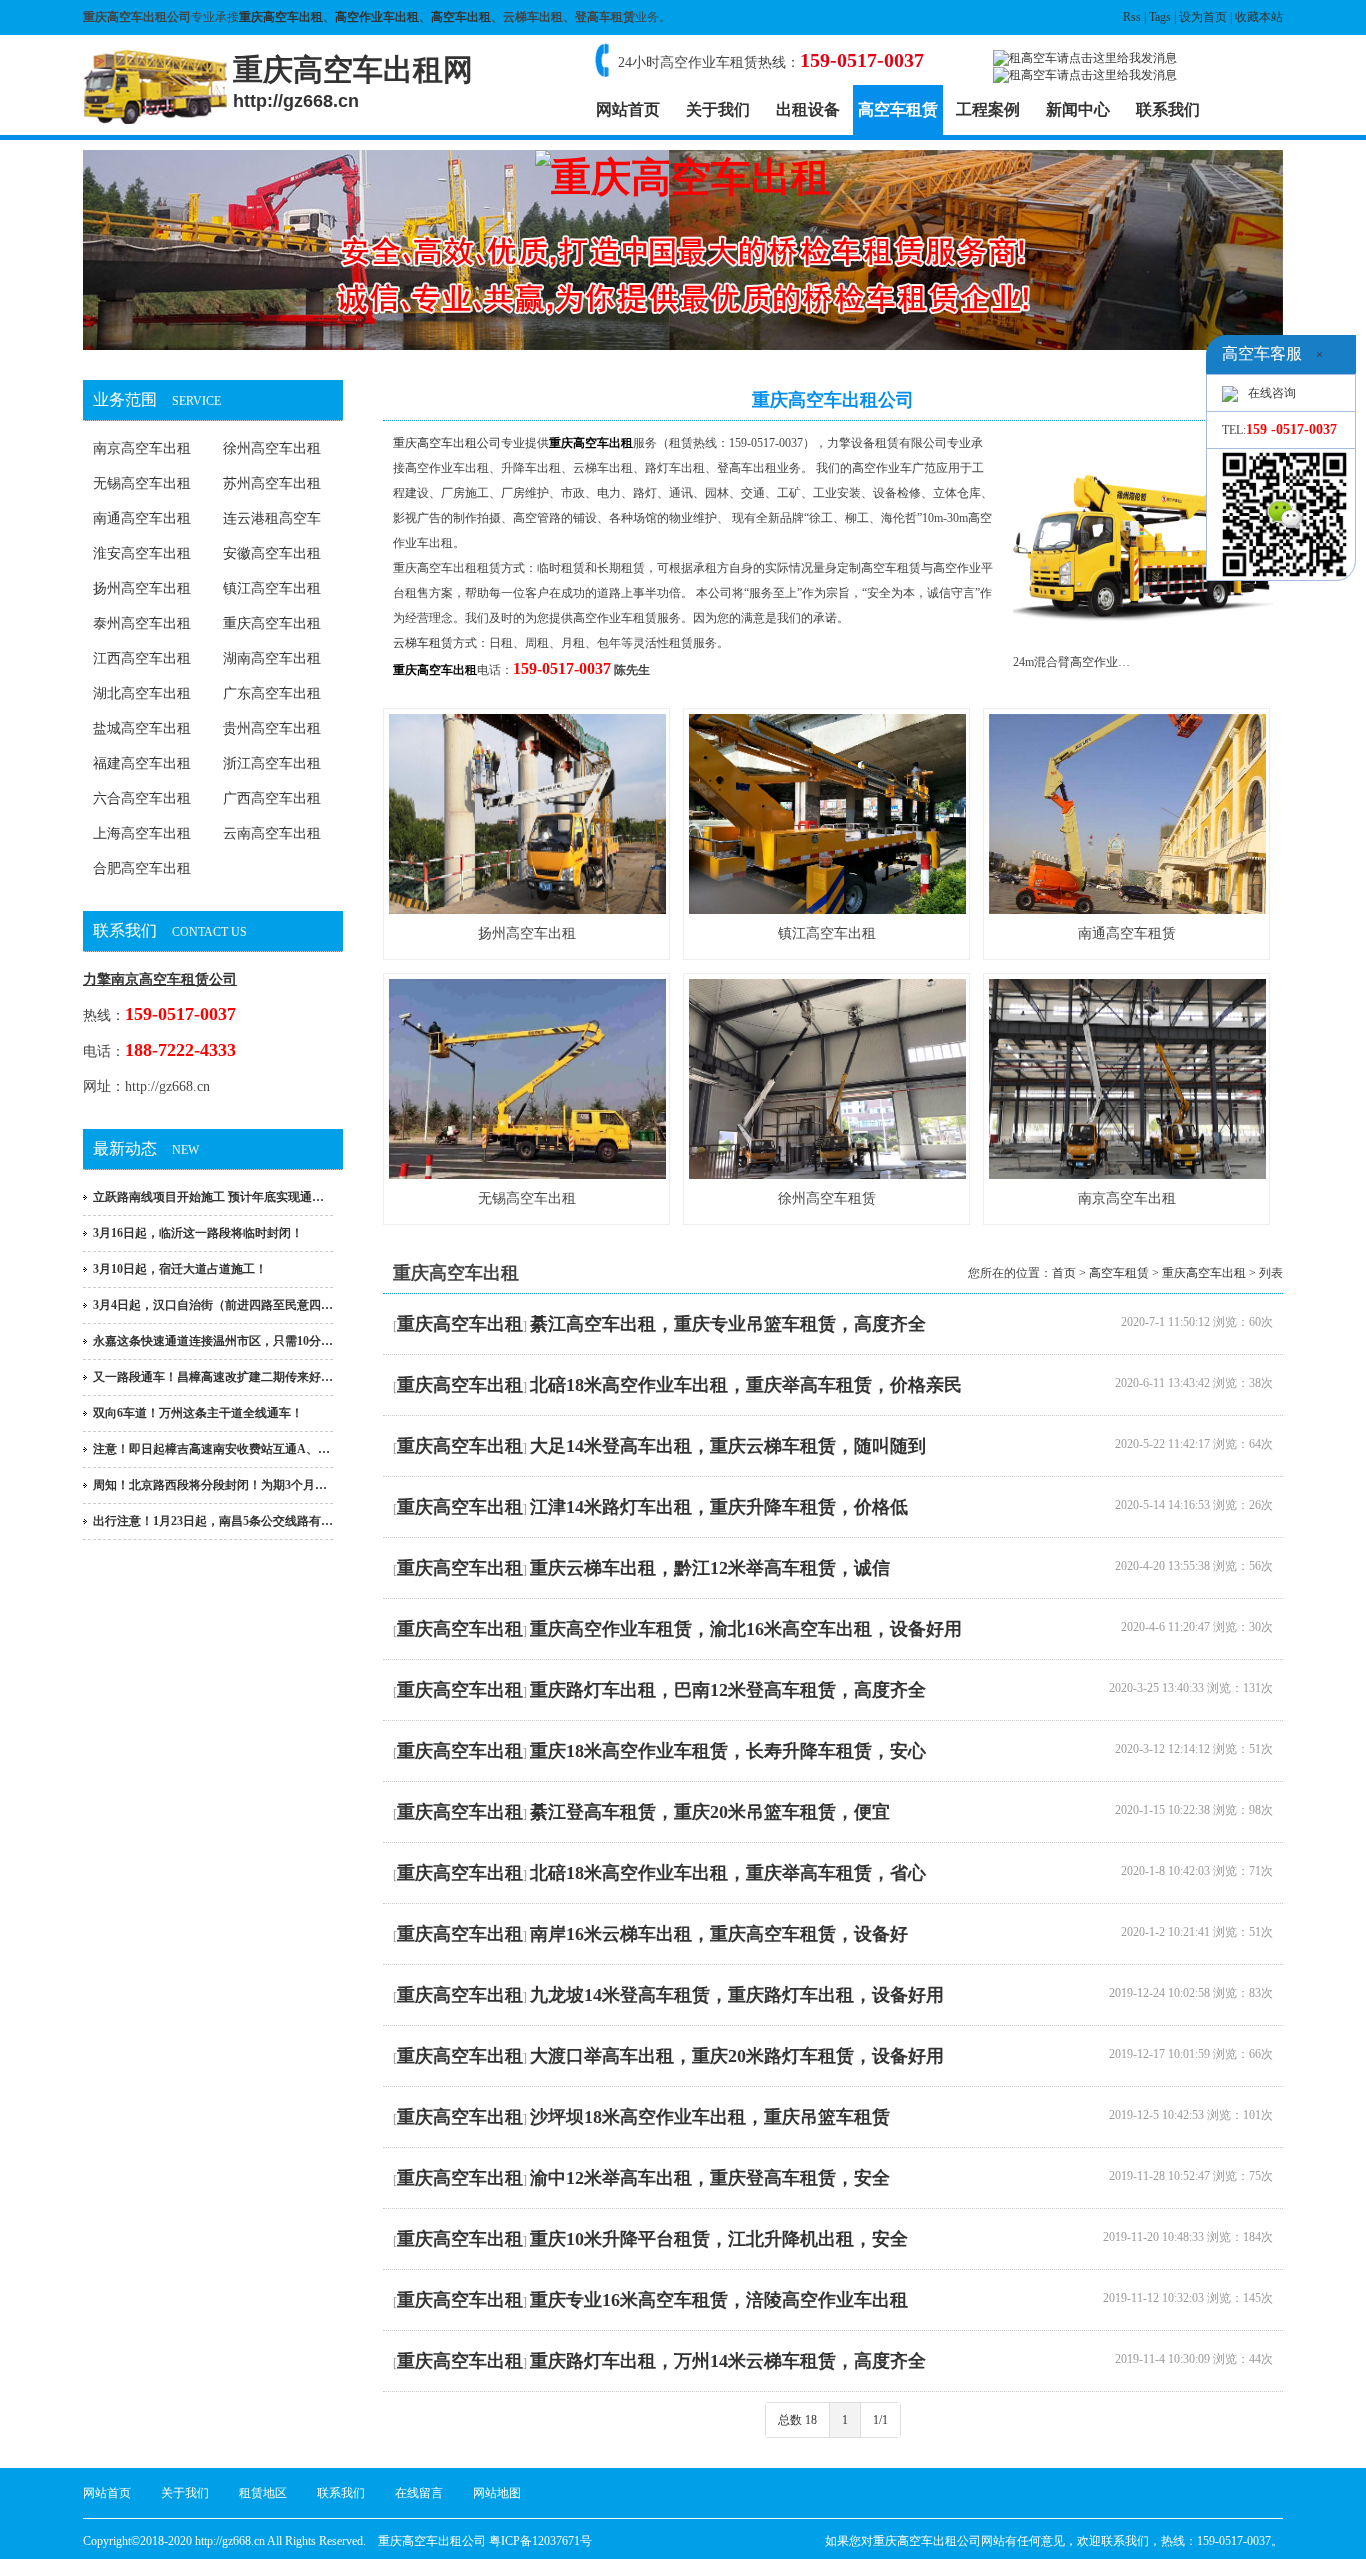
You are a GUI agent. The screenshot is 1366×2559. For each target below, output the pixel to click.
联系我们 (1168, 109)
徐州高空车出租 (272, 448)
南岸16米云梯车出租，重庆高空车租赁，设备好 (719, 1934)
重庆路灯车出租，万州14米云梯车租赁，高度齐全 (728, 2361)
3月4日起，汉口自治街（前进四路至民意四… (213, 1305)
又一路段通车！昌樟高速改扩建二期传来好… (213, 1377)
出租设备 (808, 109)
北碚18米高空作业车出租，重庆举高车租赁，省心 (728, 1873)
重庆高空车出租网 (353, 82)
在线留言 (419, 2493)
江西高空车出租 (142, 658)
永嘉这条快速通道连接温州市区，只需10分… (213, 1341)
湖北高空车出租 (142, 693)
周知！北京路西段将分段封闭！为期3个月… (210, 1485)
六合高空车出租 (142, 798)
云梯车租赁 (423, 643)
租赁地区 (263, 2493)
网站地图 (497, 2493)
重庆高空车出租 (281, 17)
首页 (1064, 1273)
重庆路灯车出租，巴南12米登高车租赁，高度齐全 (728, 1690)
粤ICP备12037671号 (540, 2541)
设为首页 (1203, 17)
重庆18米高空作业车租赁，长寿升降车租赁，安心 (728, 1751)
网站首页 (628, 109)
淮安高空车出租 (142, 553)
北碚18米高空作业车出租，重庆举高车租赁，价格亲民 (746, 1385)
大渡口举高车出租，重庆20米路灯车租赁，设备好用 (737, 2056)
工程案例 (988, 109)
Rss (1132, 17)
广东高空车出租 (272, 693)
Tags (1160, 17)
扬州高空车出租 (142, 588)
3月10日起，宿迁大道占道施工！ (180, 1269)
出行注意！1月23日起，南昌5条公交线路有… (213, 1521)
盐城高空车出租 (142, 728)
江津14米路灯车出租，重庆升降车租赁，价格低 (719, 1507)
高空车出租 (461, 17)
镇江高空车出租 (272, 588)
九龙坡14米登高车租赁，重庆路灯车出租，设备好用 (737, 1995)
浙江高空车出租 (272, 763)
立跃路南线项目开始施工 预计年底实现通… (208, 1197)
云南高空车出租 (272, 833)
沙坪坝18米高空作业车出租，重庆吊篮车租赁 (710, 2117)
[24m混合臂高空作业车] (1143, 637)
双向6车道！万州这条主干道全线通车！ (198, 1413)
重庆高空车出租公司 (447, 443)
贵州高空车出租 (272, 728)
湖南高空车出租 (272, 658)
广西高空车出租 (272, 798)
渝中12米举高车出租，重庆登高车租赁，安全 (710, 2178)
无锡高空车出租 (142, 483)
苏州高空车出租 (272, 483)
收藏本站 (1259, 17)
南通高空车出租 (142, 518)
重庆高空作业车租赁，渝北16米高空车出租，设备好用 (746, 1629)
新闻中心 (1078, 109)
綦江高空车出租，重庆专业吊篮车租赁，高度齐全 (728, 1324)
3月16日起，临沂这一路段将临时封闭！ (198, 1233)
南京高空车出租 (142, 448)
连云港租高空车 (272, 518)
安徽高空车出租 (272, 553)
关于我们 (718, 109)
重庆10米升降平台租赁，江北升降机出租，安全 (719, 2239)
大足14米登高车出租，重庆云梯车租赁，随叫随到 (728, 1446)
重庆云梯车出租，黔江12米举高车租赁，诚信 (710, 1568)
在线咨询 (1272, 393)
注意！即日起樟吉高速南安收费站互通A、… (211, 1449)
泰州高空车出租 (142, 623)
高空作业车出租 (377, 17)
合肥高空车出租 (142, 868)
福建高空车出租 (142, 763)
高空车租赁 (898, 109)
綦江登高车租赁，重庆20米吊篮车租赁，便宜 (710, 1812)
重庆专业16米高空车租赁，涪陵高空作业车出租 (719, 2300)
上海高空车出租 (142, 833)
